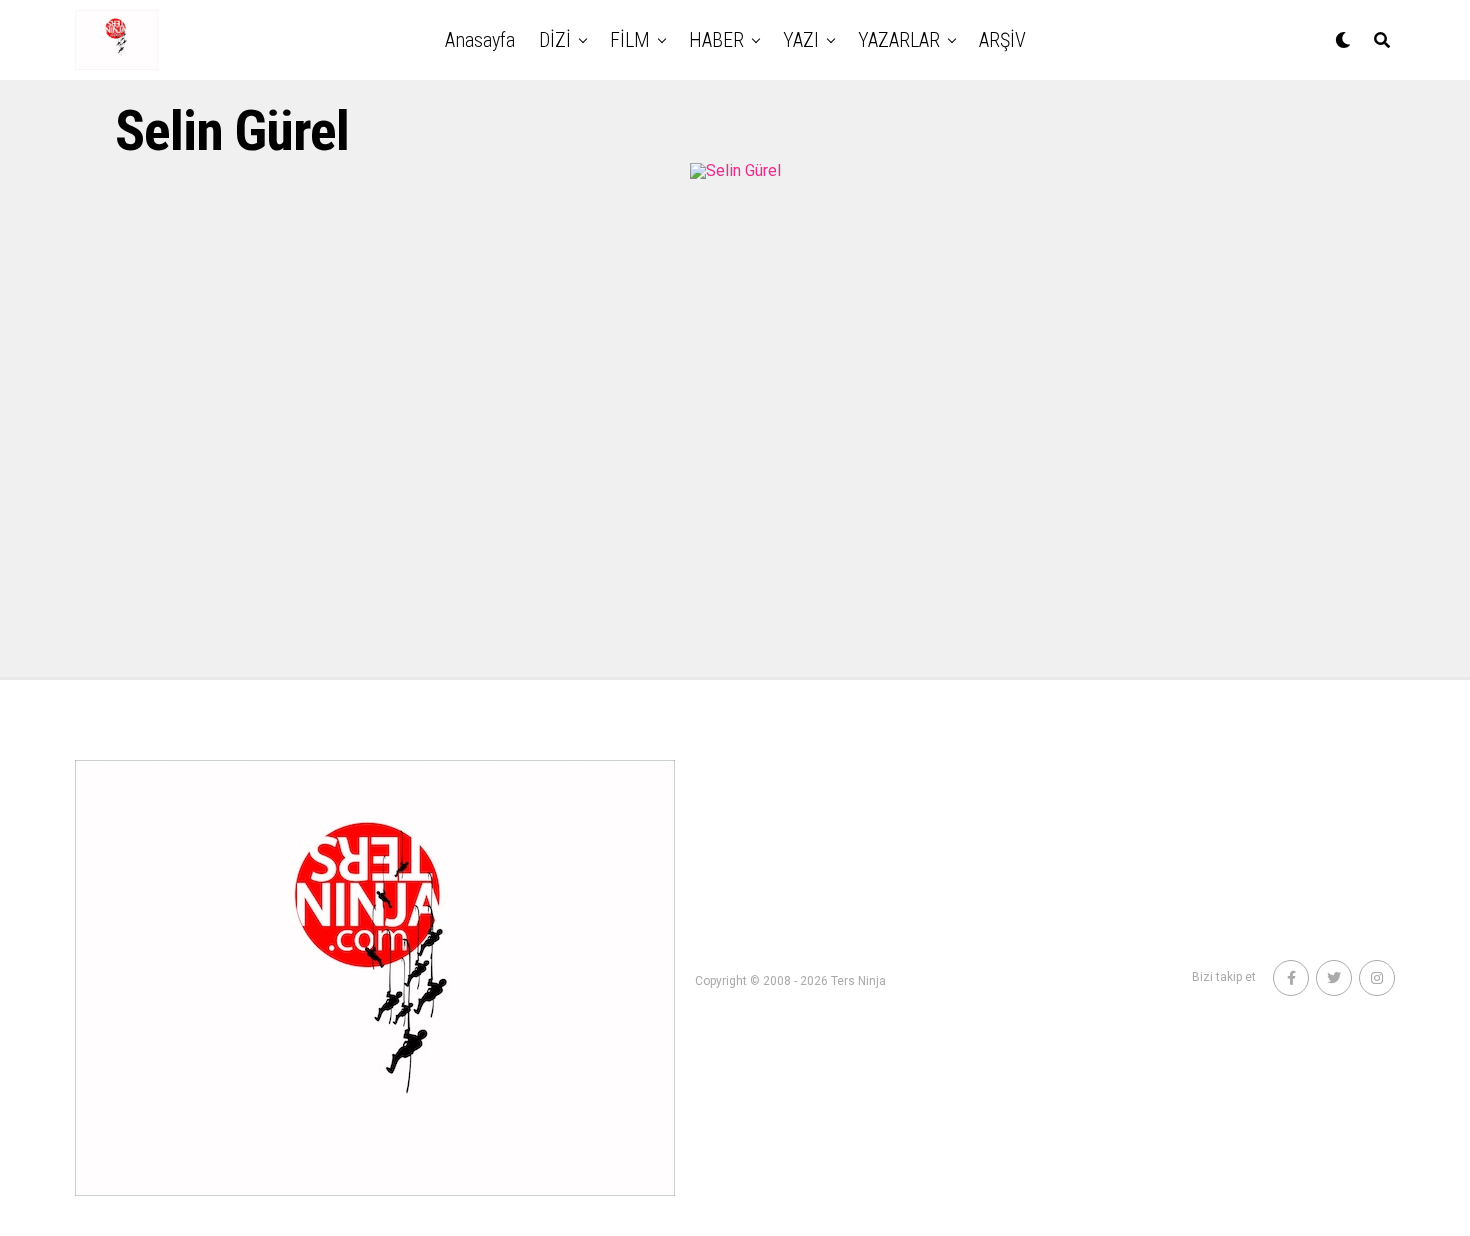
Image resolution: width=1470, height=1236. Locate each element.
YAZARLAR (899, 40)
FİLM (630, 40)
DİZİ (555, 40)
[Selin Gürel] (735, 170)
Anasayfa (480, 40)
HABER (716, 40)
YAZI (801, 40)
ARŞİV (1002, 40)
